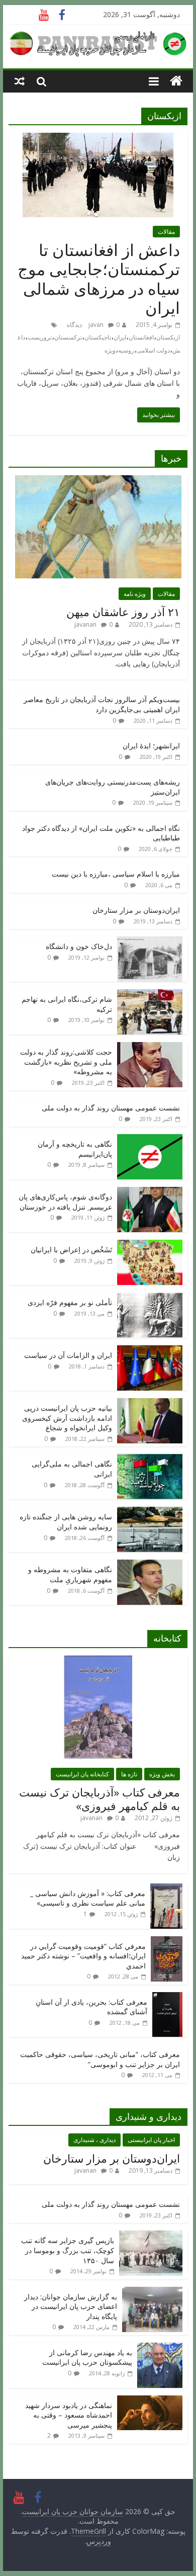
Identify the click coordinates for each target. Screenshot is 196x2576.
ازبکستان (168, 337)
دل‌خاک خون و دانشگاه (79, 946)
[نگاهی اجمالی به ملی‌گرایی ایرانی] (150, 1459)
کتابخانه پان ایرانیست (82, 1774)
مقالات (166, 232)
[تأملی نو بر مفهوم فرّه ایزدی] (150, 1298)
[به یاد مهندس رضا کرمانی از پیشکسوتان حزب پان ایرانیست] (160, 2348)
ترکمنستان (68, 337)
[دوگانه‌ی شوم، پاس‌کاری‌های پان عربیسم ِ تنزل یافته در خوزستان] (150, 1192)
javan (96, 325)
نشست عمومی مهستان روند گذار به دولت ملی (111, 1108)
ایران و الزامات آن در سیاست (68, 1355)
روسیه (126, 350)
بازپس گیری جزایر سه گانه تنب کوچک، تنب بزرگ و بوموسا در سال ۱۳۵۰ (68, 2250)
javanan (85, 624)
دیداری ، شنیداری (94, 2140)
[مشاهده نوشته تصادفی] (20, 81)
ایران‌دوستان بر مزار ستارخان (136, 910)
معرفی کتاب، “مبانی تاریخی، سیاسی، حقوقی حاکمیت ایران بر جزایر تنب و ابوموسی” (100, 2059)
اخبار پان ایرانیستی (151, 2140)
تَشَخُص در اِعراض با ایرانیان (71, 1250)
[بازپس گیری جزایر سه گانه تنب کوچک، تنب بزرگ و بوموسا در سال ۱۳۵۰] (151, 2236)
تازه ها (129, 1774)
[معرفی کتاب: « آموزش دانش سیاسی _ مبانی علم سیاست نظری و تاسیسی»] (166, 1889)
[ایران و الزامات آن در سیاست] (150, 1351)
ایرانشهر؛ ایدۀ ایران (151, 746)
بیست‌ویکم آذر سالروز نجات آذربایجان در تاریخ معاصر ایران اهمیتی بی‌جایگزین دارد (102, 704)
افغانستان (141, 337)
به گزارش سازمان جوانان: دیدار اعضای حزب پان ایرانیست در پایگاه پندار (71, 2306)
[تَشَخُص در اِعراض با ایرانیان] (150, 1245)
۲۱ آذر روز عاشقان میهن (123, 612)
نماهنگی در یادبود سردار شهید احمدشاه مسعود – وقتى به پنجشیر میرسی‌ (69, 2415)
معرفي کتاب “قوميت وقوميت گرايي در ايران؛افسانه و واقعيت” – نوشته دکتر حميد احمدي (83, 1956)
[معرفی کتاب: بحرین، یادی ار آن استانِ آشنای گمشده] (167, 1997)
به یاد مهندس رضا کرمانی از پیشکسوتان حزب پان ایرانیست (87, 2357)
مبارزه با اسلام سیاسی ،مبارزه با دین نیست (116, 874)
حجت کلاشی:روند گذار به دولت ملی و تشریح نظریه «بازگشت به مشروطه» (66, 1062)
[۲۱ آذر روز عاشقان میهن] (98, 481)
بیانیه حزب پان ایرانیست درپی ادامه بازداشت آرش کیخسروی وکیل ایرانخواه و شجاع (67, 1418)
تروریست (40, 337)
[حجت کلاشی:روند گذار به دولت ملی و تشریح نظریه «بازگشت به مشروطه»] (150, 1047)
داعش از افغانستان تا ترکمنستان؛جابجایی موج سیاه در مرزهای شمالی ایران (99, 279)
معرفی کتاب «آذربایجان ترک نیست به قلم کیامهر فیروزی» (100, 1798)
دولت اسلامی (153, 350)
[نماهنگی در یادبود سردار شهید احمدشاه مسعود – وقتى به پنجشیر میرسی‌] (150, 2401)
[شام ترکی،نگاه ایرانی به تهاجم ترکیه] (150, 995)
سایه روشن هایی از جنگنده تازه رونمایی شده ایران (66, 1522)
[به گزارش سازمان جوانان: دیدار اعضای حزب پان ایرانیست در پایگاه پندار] (152, 2292)
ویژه (110, 350)
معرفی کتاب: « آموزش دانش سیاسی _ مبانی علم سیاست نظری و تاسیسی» (88, 1898)
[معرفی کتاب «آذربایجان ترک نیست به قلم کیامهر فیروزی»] (98, 1661)
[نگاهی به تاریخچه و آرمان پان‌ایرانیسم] (150, 1139)
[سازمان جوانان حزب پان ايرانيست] (176, 81)
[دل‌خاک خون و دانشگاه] (150, 942)
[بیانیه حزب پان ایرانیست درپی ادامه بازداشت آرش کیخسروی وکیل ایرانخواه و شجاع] (150, 1403)
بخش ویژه (162, 1774)
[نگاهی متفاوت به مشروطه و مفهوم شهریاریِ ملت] (150, 1565)
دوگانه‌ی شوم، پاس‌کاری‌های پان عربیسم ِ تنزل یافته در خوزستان (65, 1202)
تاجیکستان (98, 337)
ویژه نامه (135, 594)
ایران (120, 337)
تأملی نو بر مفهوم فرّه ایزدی (70, 1302)
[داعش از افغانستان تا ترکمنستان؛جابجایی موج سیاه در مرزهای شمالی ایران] (98, 139)
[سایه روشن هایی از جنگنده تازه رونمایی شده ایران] (150, 1512)
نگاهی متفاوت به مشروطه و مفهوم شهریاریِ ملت (70, 1574)
